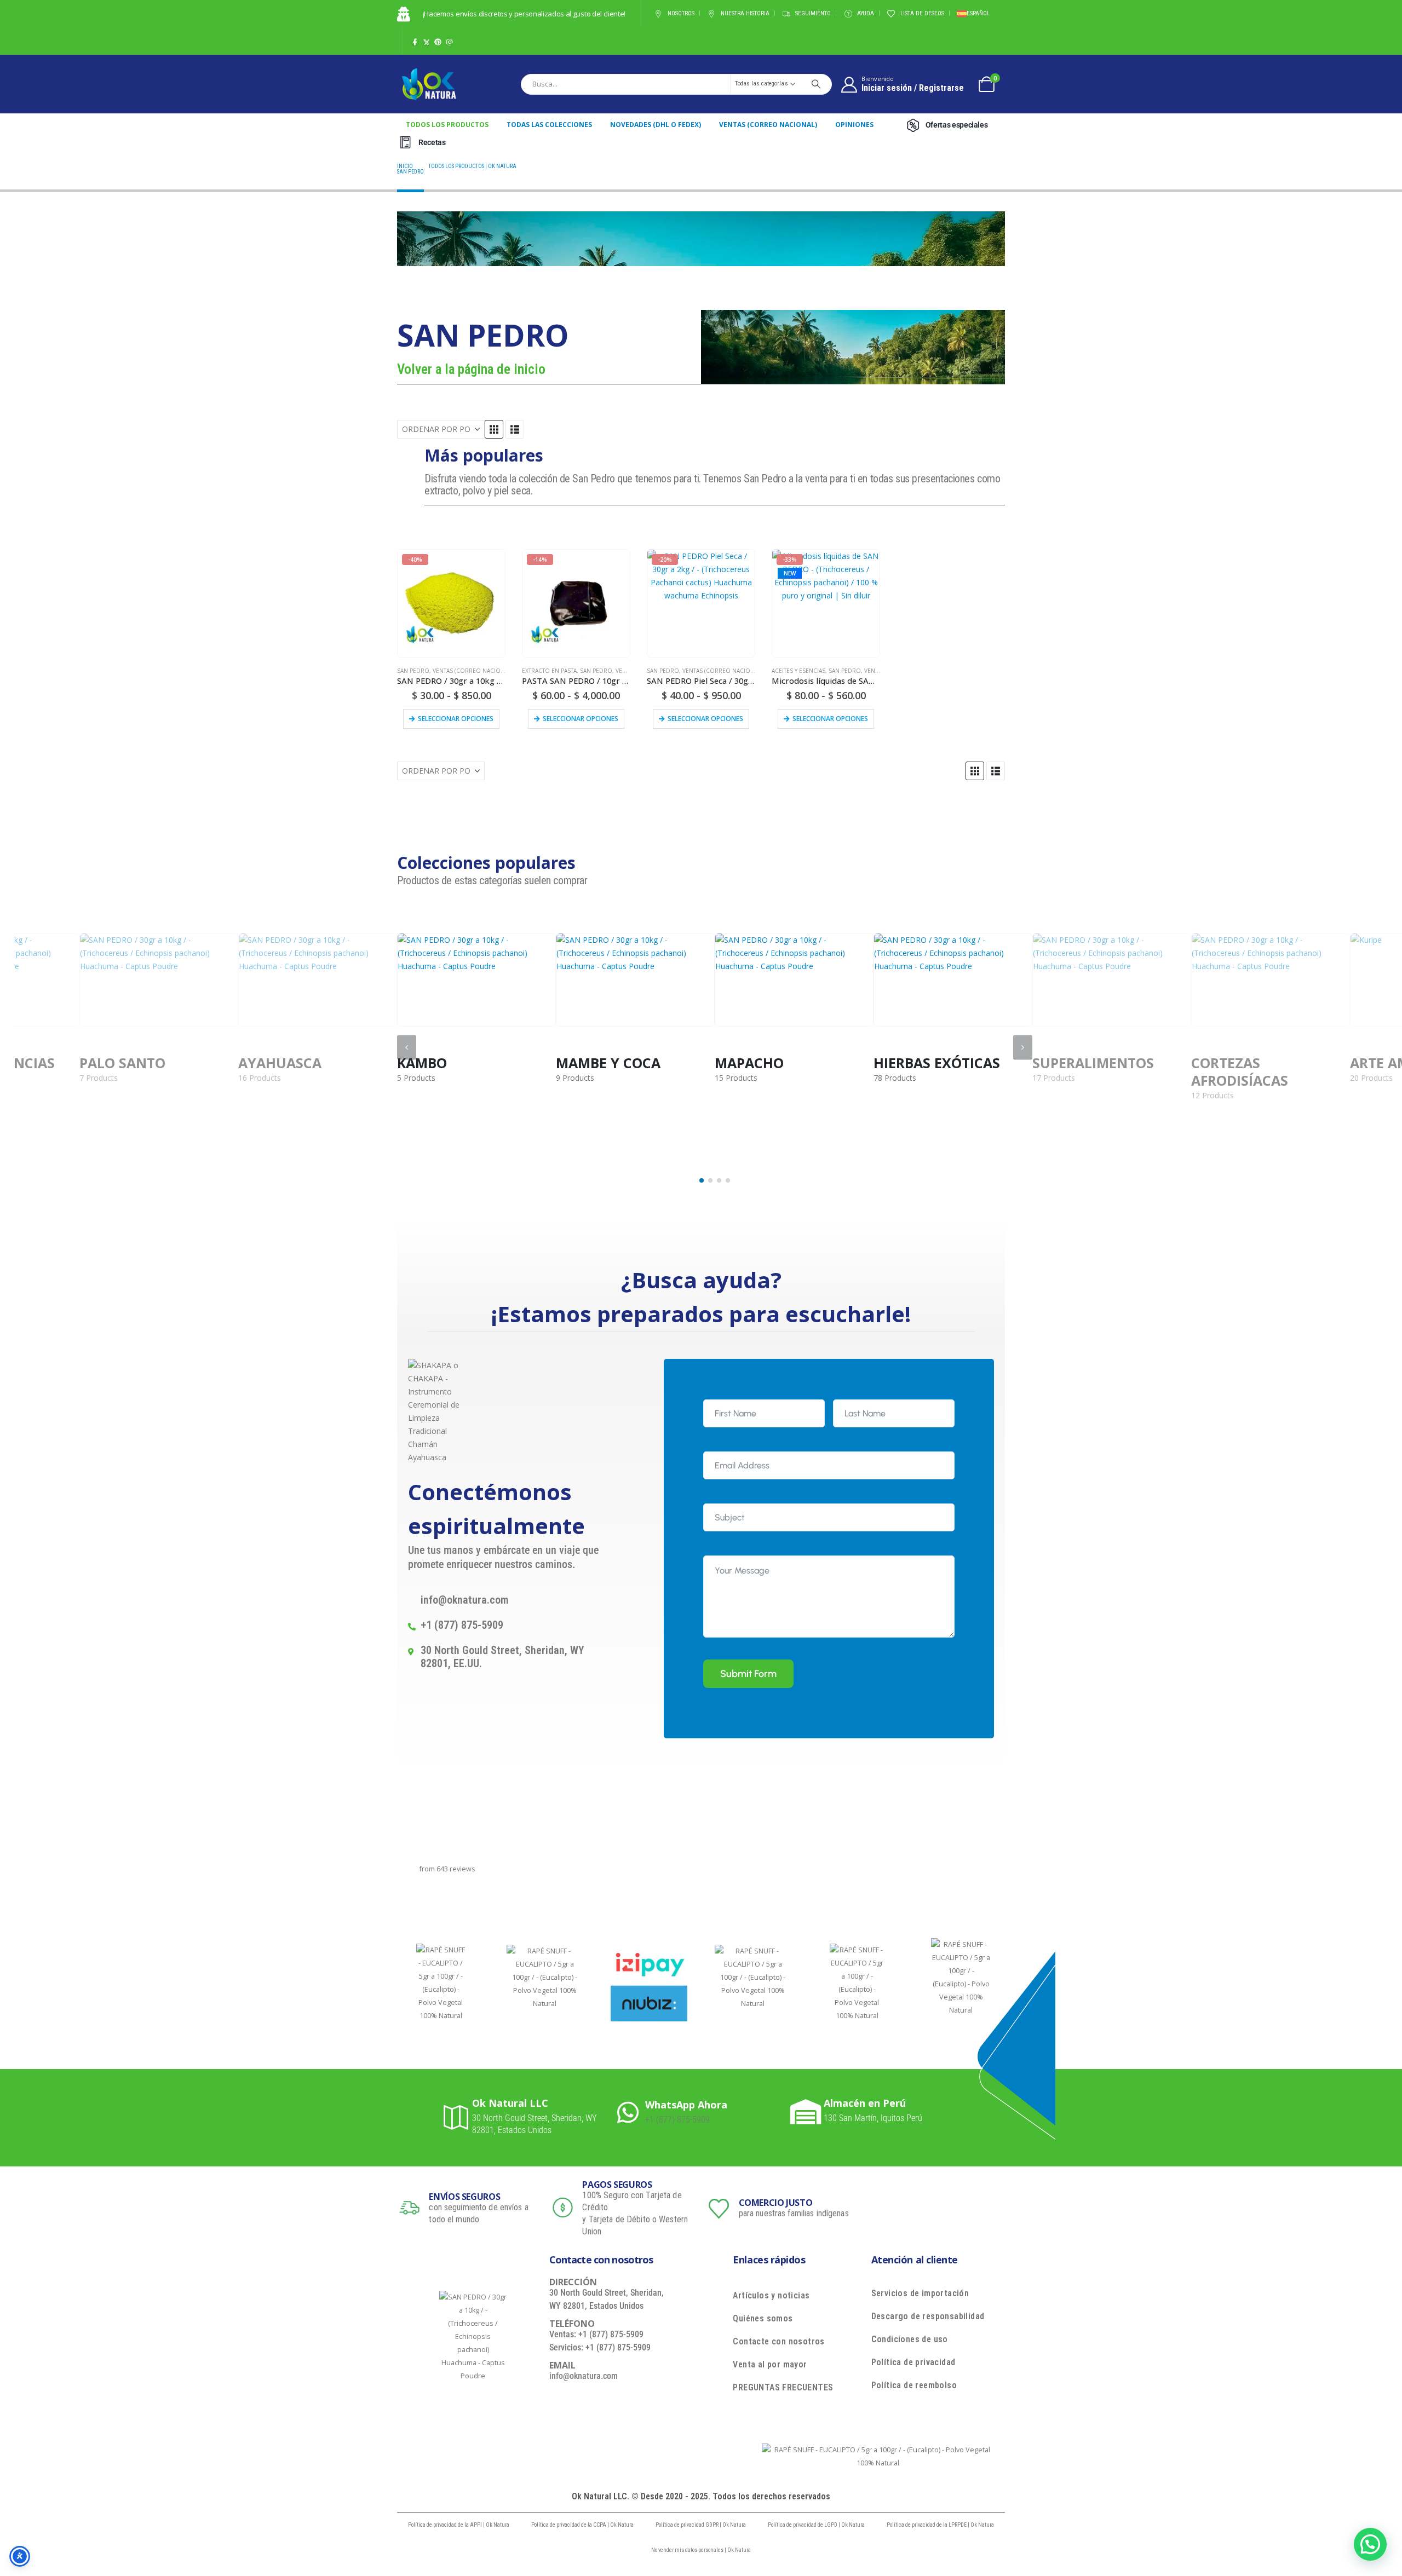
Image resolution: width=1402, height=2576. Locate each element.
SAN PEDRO (413, 671)
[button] (494, 429)
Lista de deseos (922, 13)
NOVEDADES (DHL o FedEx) (656, 125)
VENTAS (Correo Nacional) (768, 125)
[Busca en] (816, 84)
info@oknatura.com (584, 2376)
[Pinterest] (438, 42)
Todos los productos (447, 125)
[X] (426, 42)
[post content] (476, 980)
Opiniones (854, 125)
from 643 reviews (447, 1869)
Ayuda (866, 13)
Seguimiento (813, 13)
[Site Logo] (429, 84)
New (790, 573)
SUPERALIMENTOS (934, 1063)
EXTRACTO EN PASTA (549, 671)
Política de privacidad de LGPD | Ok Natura (816, 2525)
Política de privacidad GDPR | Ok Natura (701, 2525)
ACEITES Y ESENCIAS (798, 671)
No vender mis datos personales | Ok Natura (701, 2550)
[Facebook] (415, 42)
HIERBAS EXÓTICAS (778, 1063)
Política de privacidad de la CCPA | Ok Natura (582, 2525)
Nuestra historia (745, 13)
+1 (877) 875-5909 (677, 2120)
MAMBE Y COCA (449, 1063)
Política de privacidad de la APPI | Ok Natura (459, 2525)
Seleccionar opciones (456, 719)
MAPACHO (590, 1063)
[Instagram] (449, 42)
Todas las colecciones (549, 125)
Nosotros (681, 13)
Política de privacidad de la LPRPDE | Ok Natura (940, 2525)
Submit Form (748, 1674)
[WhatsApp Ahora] (631, 2112)
